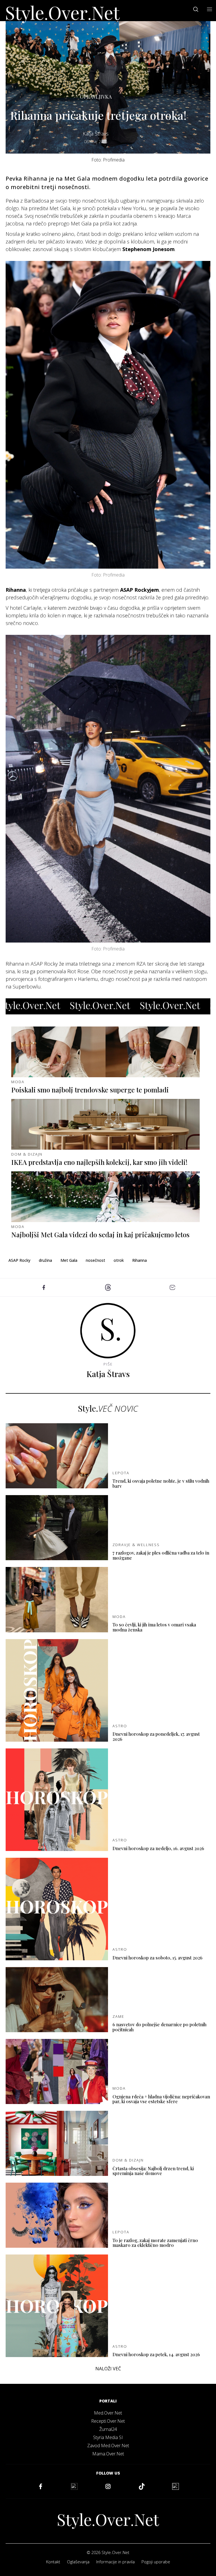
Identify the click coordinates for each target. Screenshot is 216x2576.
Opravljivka (96, 97)
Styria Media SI (108, 2437)
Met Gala (69, 1260)
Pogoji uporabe (156, 2562)
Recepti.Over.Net (108, 2421)
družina (45, 1260)
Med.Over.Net (108, 2413)
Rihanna (139, 1260)
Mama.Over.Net (108, 2454)
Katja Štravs (96, 134)
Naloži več (108, 2369)
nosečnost (95, 1260)
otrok (119, 1260)
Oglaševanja (78, 2562)
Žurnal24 (108, 2429)
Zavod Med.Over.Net (108, 2446)
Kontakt (53, 2562)
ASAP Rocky (19, 1260)
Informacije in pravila (115, 2562)
